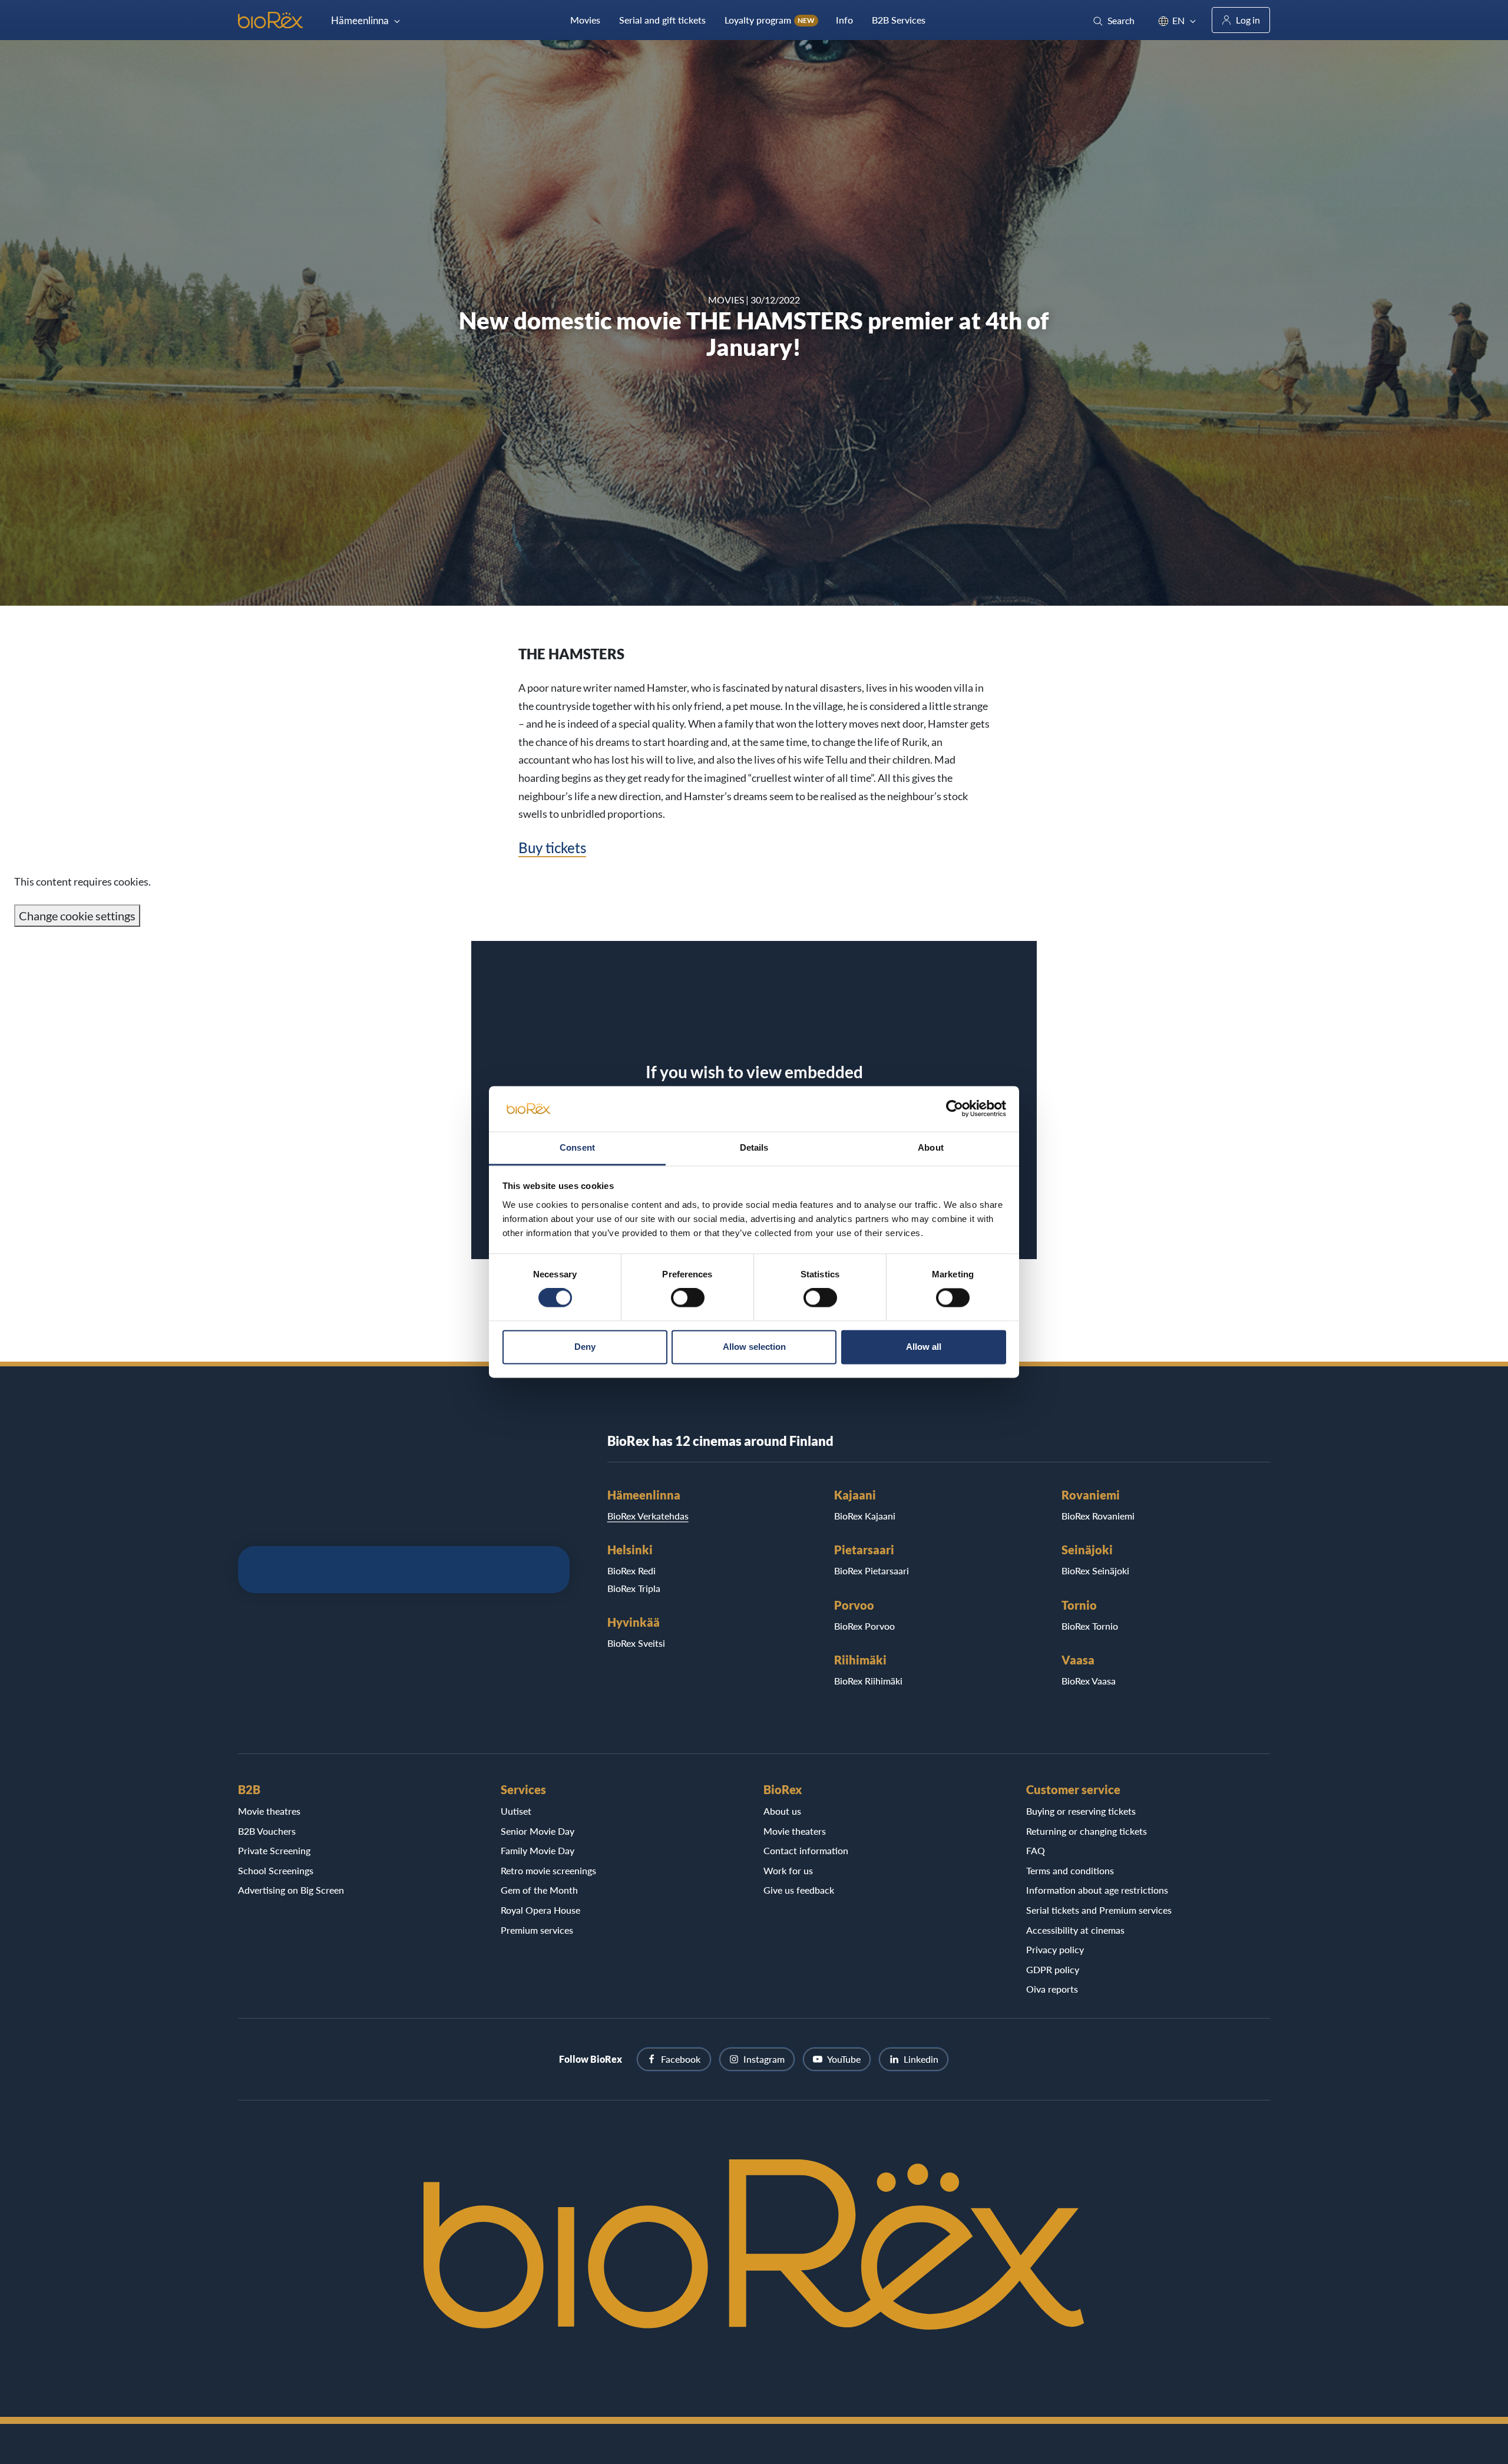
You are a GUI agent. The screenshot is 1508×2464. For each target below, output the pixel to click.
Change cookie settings (77, 916)
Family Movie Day (538, 1850)
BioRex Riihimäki (868, 1681)
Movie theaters (795, 1831)
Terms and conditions (1070, 1870)
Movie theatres (269, 1811)
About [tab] (931, 1147)
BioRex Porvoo (864, 1626)
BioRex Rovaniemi (1098, 1516)
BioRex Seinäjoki (1095, 1570)
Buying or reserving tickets (1081, 1811)
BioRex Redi (631, 1570)
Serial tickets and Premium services (1099, 1910)
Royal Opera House (540, 1910)
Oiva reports (1052, 1989)
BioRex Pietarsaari (872, 1570)
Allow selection (754, 1347)
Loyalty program (770, 20)
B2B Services (899, 20)
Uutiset (516, 1811)
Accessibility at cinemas (1075, 1930)
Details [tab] (754, 1147)
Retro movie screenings (548, 1870)
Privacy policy (1055, 1949)
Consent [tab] (577, 1147)
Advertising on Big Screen (291, 1890)
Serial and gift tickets (662, 20)
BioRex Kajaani (865, 1516)
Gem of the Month (539, 1890)
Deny (585, 1347)
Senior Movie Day (538, 1831)
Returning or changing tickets (1087, 1831)
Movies (585, 20)
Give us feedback (799, 1890)
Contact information (806, 1850)
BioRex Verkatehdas (648, 1516)
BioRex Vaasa (1089, 1681)
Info (844, 20)
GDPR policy (1053, 1969)
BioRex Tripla (634, 1588)
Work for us (788, 1870)
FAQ (1036, 1850)
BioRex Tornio (1090, 1626)
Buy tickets (552, 848)
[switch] (688, 1298)
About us (782, 1811)
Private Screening (274, 1850)
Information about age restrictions (1097, 1890)
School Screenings (276, 1870)
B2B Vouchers (267, 1831)
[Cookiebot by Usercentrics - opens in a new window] (955, 1109)
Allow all (924, 1347)
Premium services (537, 1930)
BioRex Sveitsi (636, 1643)
